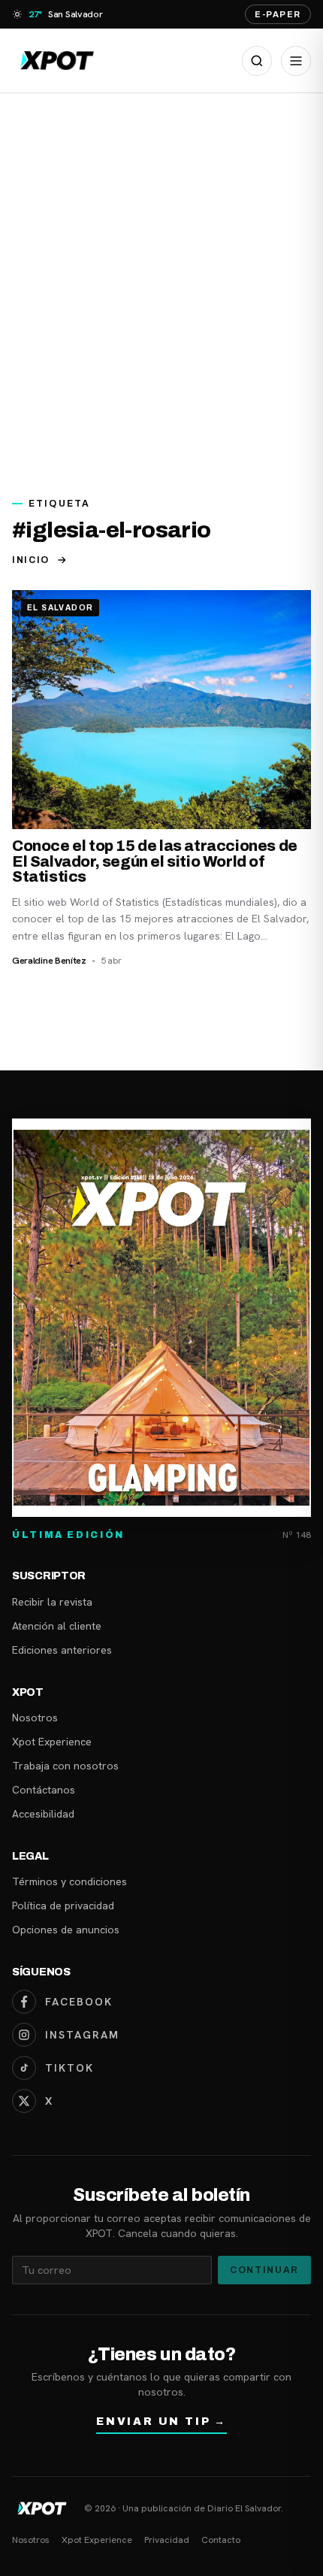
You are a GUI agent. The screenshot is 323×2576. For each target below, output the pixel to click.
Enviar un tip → (161, 2422)
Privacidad (167, 2540)
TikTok (69, 2068)
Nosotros (35, 1718)
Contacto (221, 2540)
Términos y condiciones (69, 1881)
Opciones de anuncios (66, 1930)
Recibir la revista (52, 1602)
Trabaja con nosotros (65, 1766)
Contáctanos (44, 1790)
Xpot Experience (52, 1742)
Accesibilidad (43, 1814)
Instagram (82, 2035)
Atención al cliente (57, 1626)
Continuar (264, 2270)
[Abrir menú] (296, 61)
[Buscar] (257, 61)
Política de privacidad (63, 1906)
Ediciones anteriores (62, 1650)
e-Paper (278, 14)
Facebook (79, 2002)
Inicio (31, 560)
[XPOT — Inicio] (57, 61)
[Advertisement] (161, 286)
